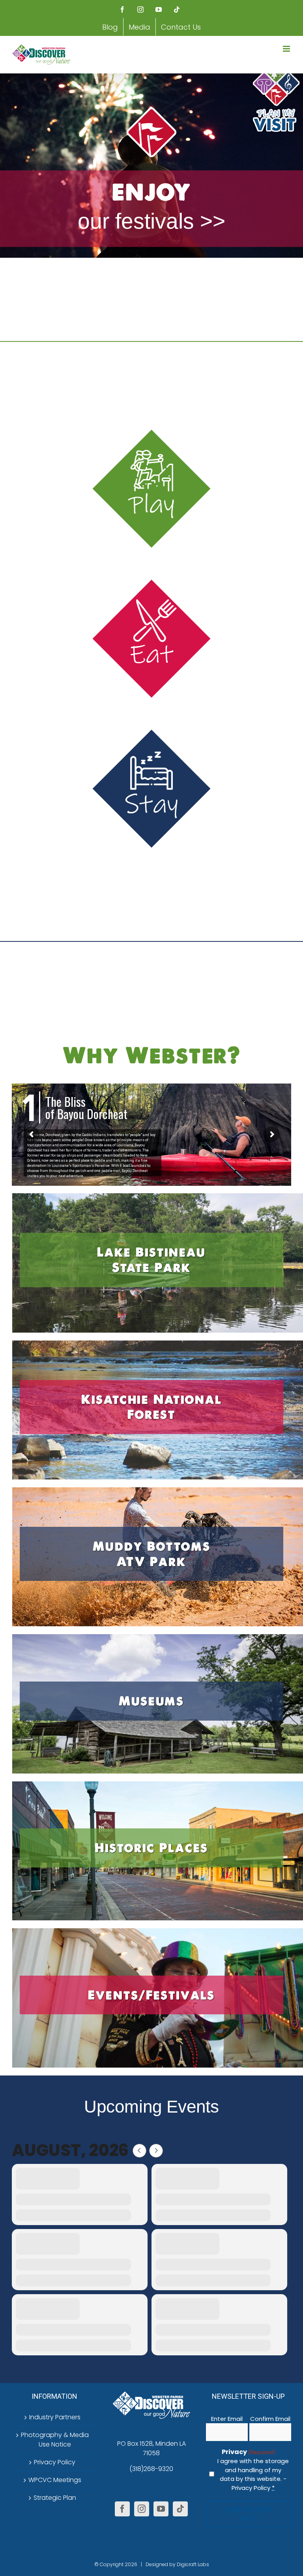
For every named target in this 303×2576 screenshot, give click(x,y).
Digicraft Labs (193, 2564)
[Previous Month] (139, 2151)
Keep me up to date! (249, 2514)
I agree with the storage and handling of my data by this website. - (253, 2474)
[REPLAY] (151, 166)
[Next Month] (156, 2151)
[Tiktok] (180, 2509)
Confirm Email (270, 2419)
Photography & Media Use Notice (55, 2440)
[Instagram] (142, 2509)
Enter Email (227, 2419)
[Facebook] (122, 2509)
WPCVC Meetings (55, 2480)
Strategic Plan (55, 2498)
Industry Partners (55, 2417)
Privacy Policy (55, 2462)
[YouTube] (161, 2509)
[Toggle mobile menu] (287, 49)
